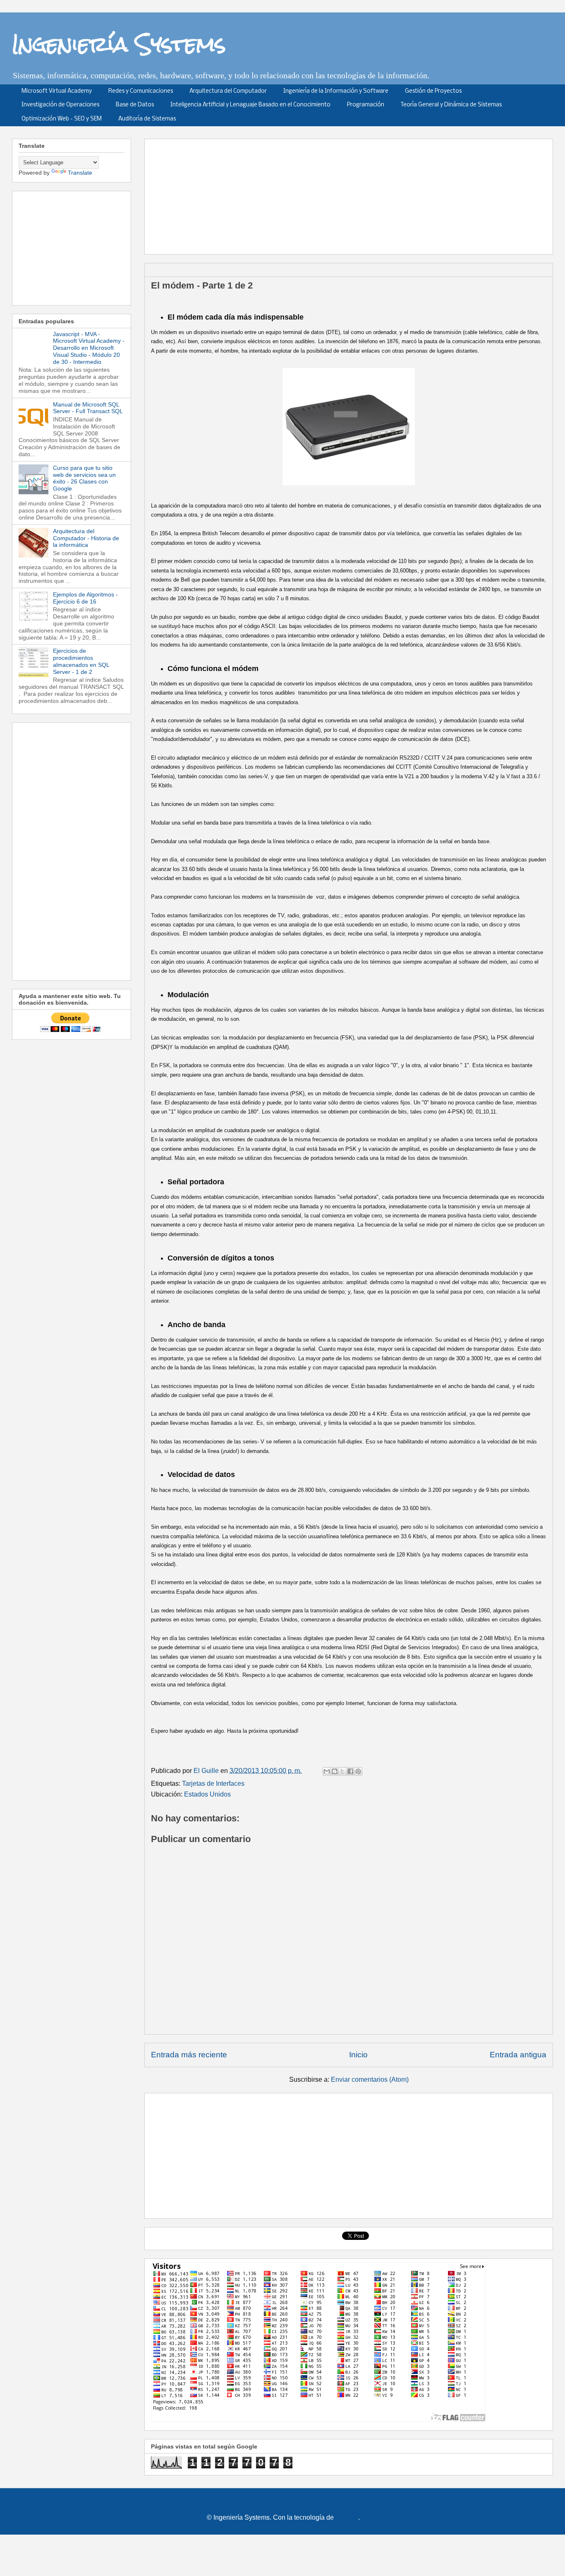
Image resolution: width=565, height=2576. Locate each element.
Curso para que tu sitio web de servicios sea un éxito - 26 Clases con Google (84, 478)
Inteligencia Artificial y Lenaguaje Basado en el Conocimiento (250, 105)
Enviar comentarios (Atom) (370, 2079)
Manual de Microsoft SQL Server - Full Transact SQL (88, 408)
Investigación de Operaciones (60, 105)
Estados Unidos (207, 1794)
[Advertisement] (352, 194)
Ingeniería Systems (119, 44)
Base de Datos (135, 105)
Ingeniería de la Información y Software (336, 91)
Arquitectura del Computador (228, 91)
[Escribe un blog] (335, 1771)
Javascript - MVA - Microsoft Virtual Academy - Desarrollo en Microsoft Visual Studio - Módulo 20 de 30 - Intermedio (89, 348)
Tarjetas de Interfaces (213, 1783)
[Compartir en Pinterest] (358, 1771)
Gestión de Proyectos (433, 91)
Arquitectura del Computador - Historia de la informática (86, 538)
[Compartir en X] (342, 1771)
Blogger (347, 2517)
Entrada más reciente (189, 2055)
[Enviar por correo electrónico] (327, 1771)
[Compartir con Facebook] (350, 1771)
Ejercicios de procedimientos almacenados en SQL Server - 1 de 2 (81, 661)
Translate (80, 173)
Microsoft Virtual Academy (57, 91)
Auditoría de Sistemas (147, 119)
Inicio (358, 2055)
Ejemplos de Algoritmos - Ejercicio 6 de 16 (85, 598)
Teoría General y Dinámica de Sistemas (451, 105)
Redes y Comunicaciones (141, 91)
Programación (366, 105)
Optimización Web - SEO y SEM (62, 119)
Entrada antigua (518, 2055)
